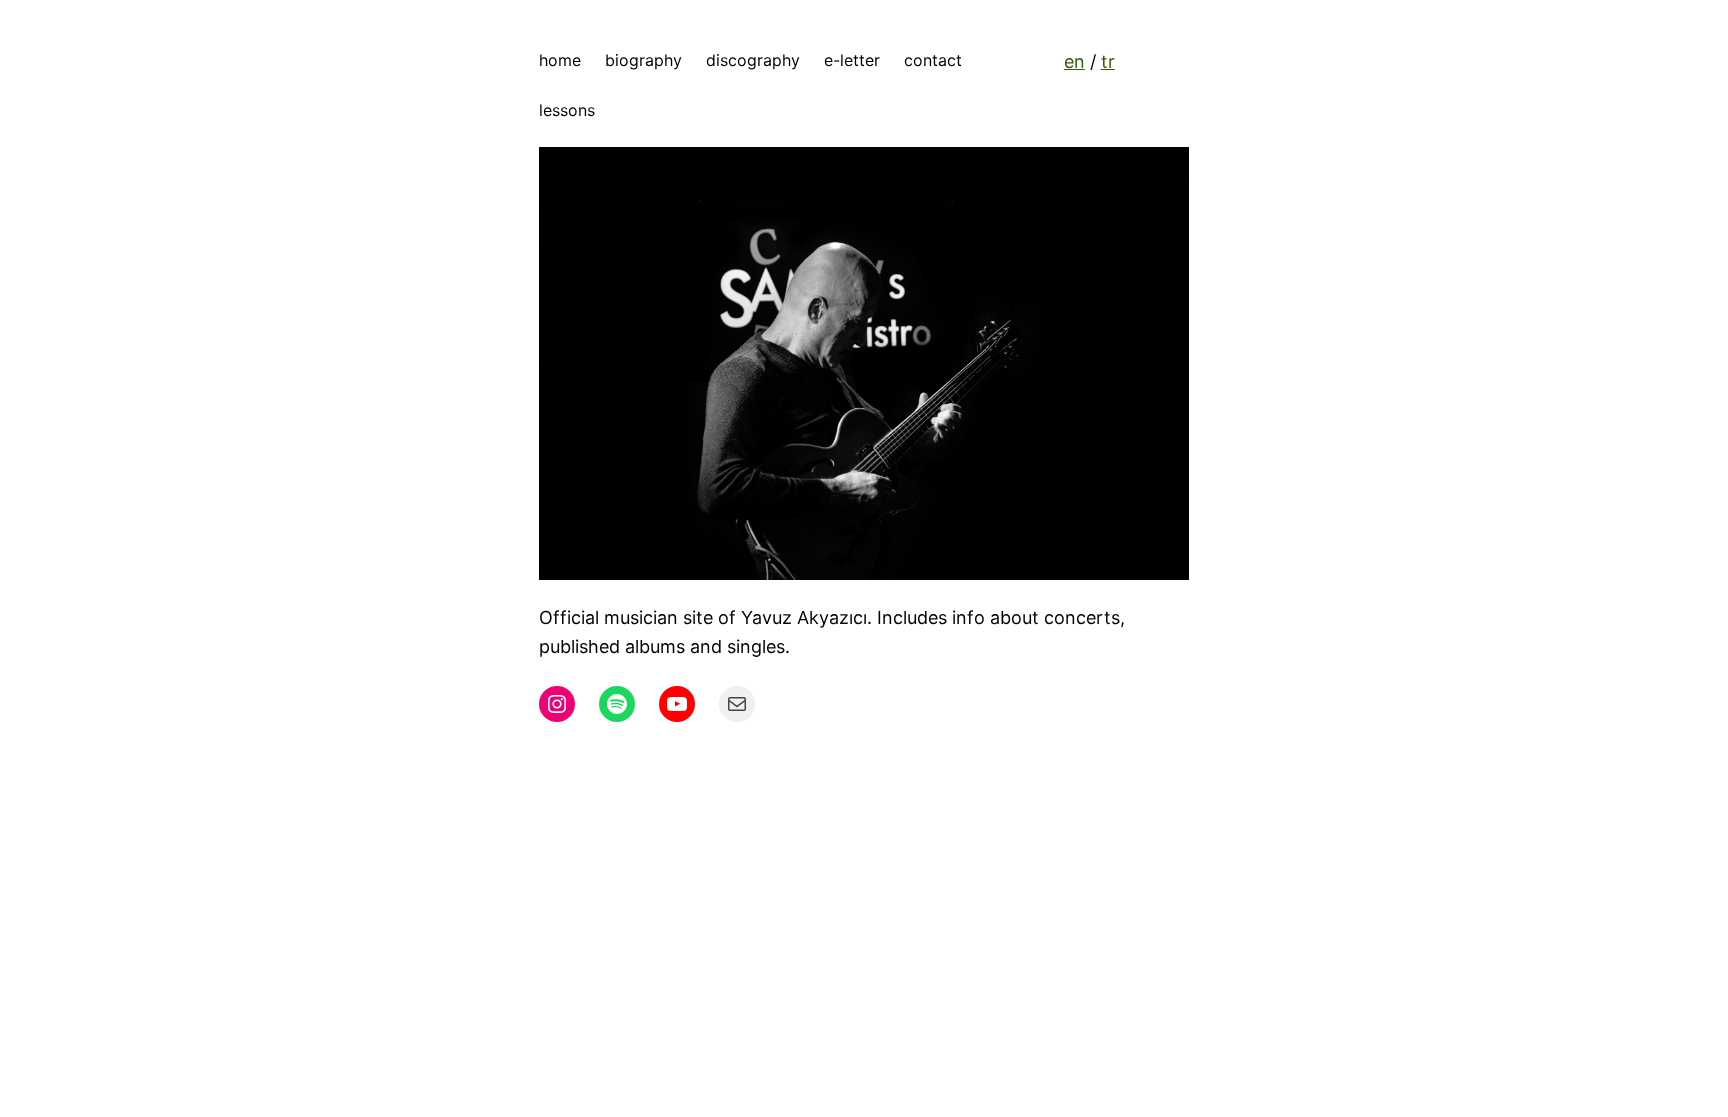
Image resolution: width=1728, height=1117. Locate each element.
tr (1108, 61)
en (1074, 61)
